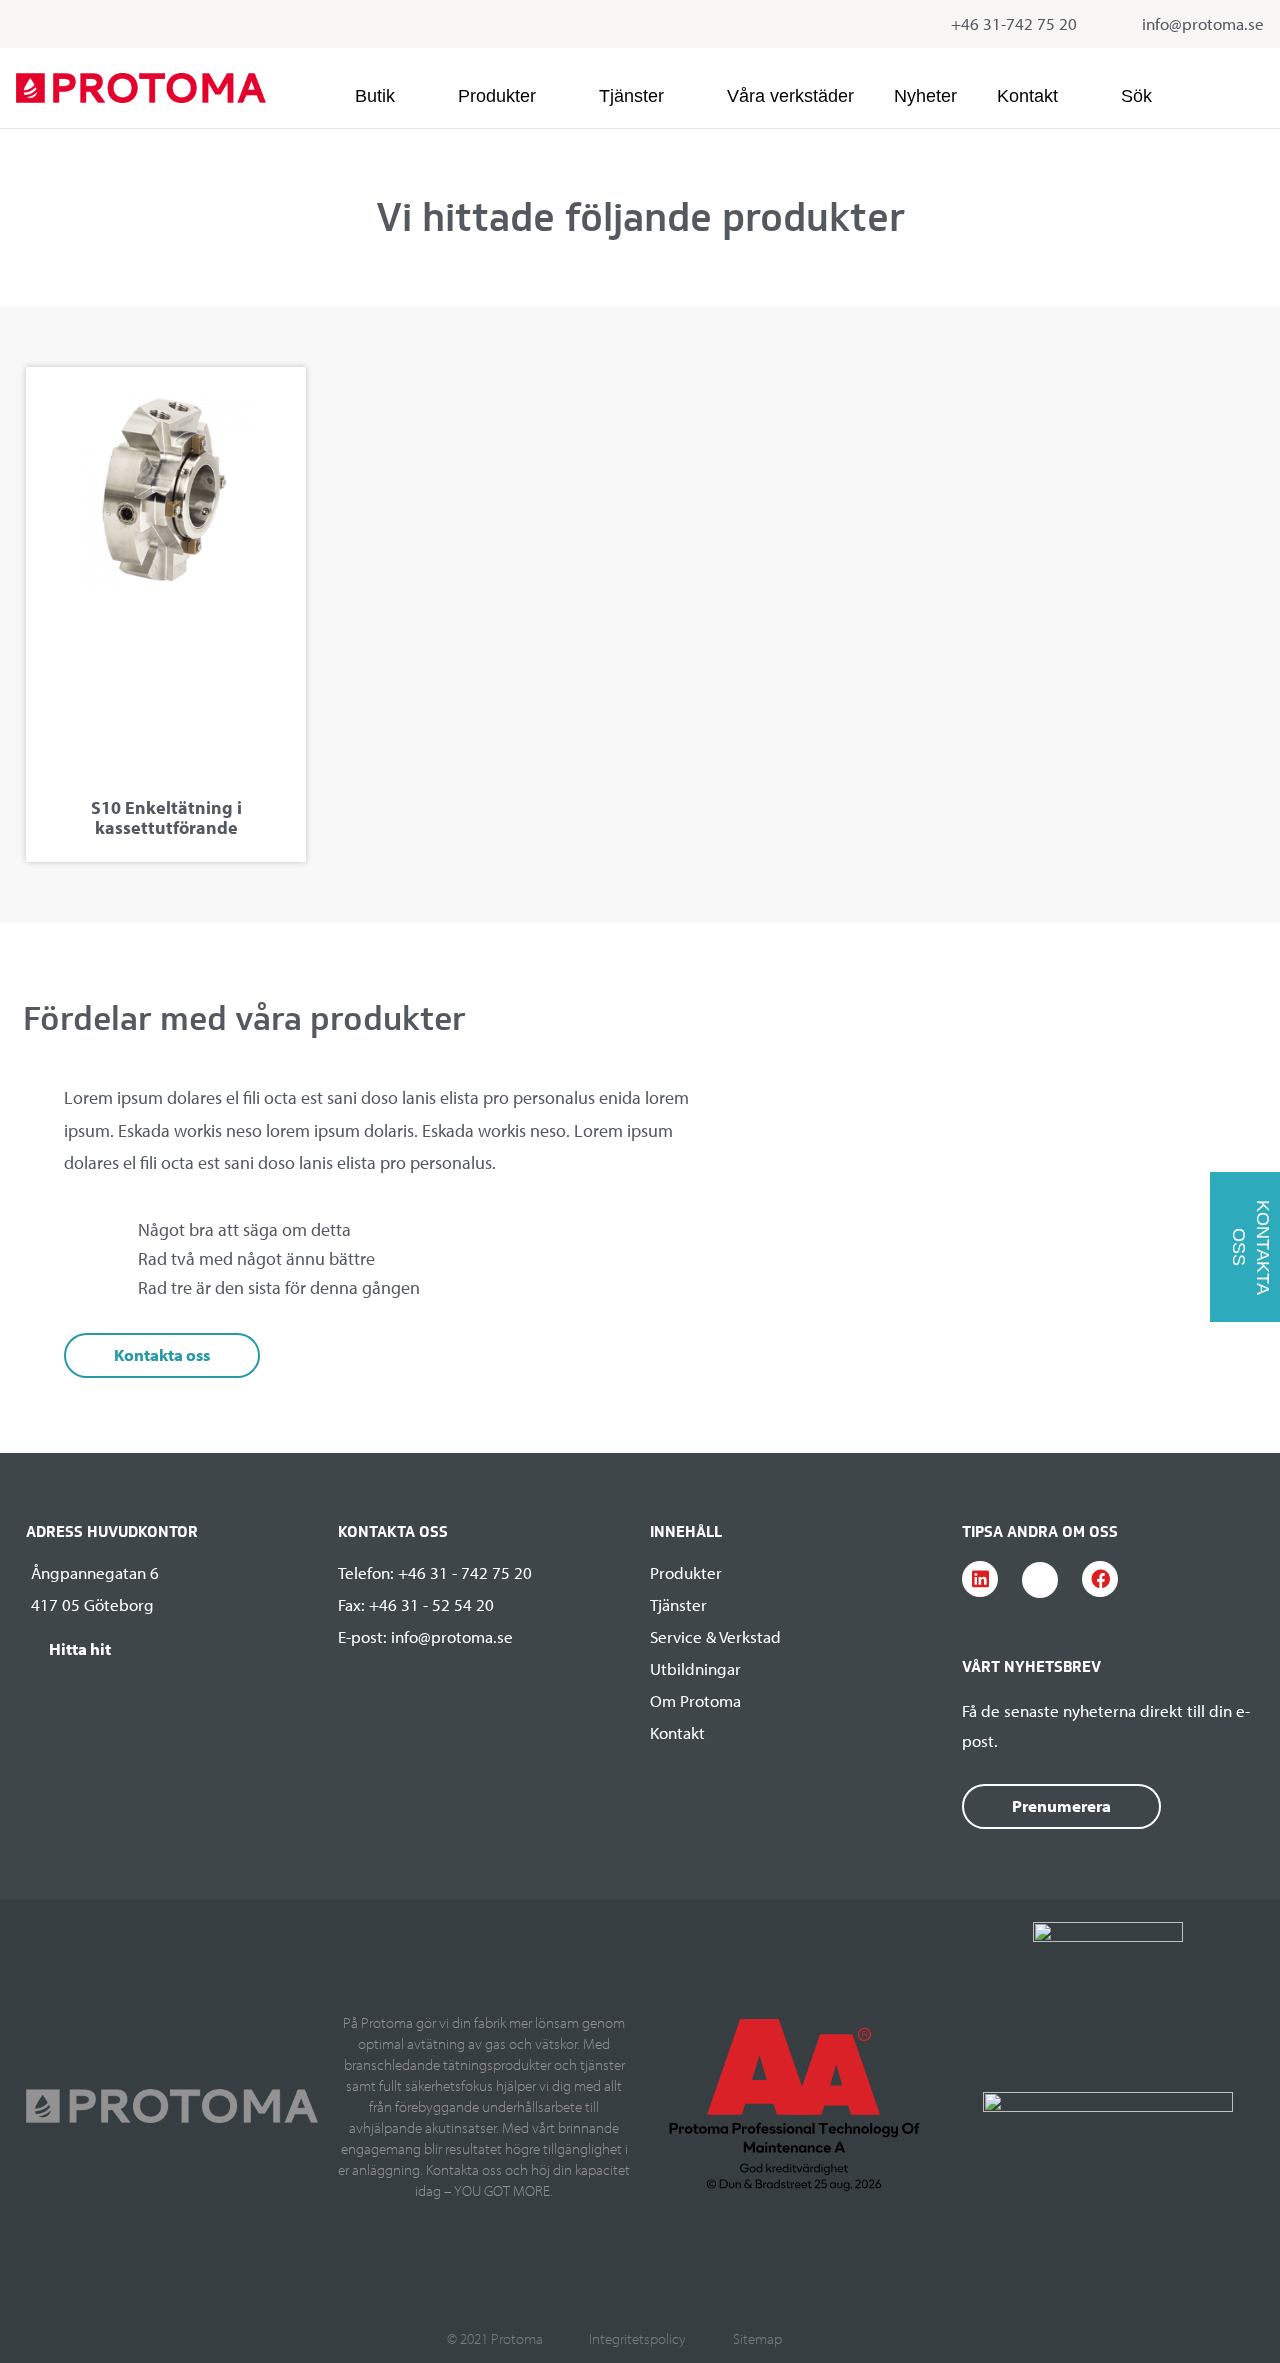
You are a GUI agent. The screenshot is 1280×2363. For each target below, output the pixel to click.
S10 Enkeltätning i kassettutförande (166, 817)
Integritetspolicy (637, 2338)
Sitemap (757, 2338)
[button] (386, 96)
